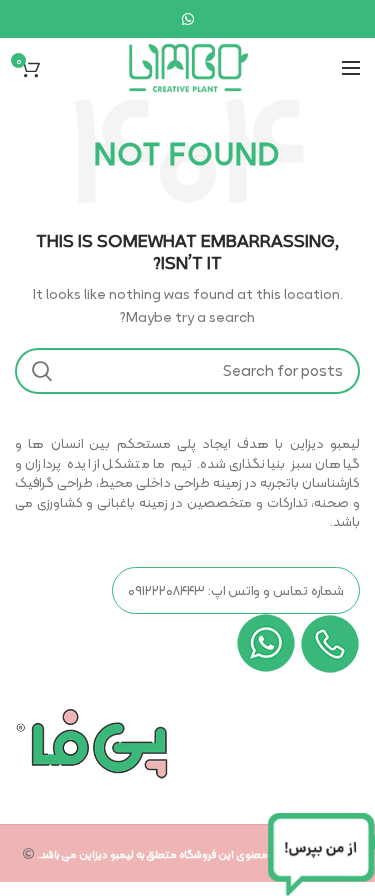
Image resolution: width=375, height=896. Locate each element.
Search (42, 371)
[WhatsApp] (188, 19)
